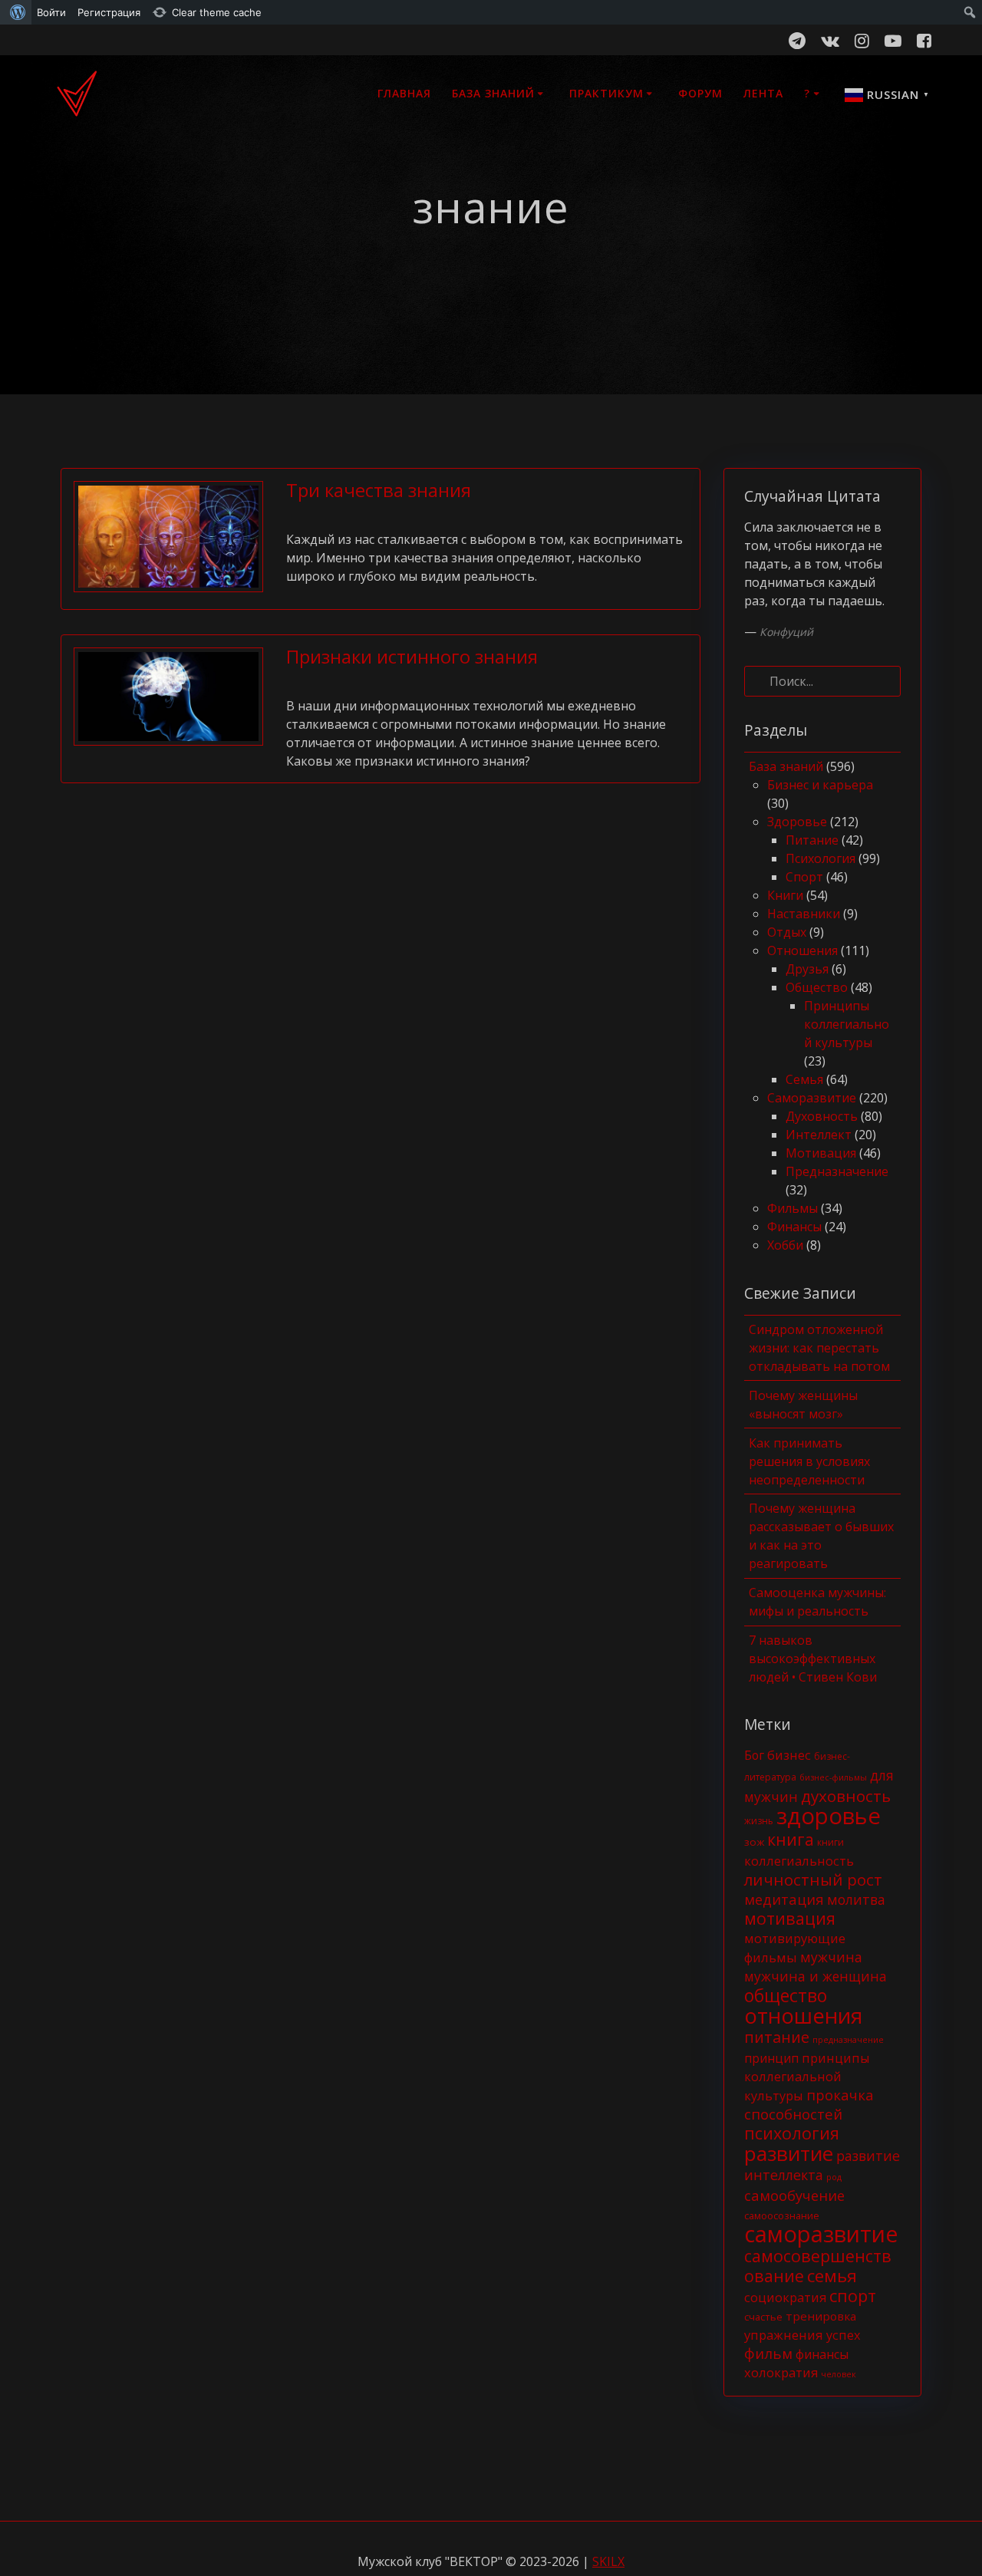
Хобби (785, 1245)
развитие (789, 2153)
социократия (785, 2297)
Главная (404, 93)
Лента (763, 93)
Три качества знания (379, 490)
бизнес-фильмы (833, 1777)
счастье (763, 2317)
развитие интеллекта (822, 2165)
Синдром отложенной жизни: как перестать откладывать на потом (819, 1348)
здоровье (829, 1816)
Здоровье (797, 822)
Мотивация (821, 1153)
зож (754, 1842)
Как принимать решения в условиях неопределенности (809, 1461)
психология (792, 2133)
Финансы (794, 1227)
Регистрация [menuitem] (109, 12)
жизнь (759, 1821)
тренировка (821, 2316)
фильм (768, 2353)
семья (832, 2276)
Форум (700, 93)
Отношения (802, 950)
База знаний (493, 93)
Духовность (822, 1116)
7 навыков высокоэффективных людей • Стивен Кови (813, 1659)
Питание (812, 840)
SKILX (608, 2561)
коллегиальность (799, 1861)
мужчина (831, 1957)
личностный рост (813, 1879)
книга (791, 1839)
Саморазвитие (812, 1098)
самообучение (794, 2195)
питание (777, 2037)
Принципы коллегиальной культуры (847, 1024)
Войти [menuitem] (51, 12)
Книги (785, 895)
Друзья (807, 969)
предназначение (848, 2040)
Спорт (804, 877)
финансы (822, 2354)
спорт (853, 2296)
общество (786, 1995)
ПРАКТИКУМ (606, 93)
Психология (821, 858)
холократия (781, 2372)
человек (839, 2374)
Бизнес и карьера (820, 785)
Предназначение (837, 1171)
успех (844, 2335)
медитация (784, 1899)
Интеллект (819, 1135)
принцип (771, 2058)
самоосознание (782, 2215)
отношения (803, 2016)
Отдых (787, 932)
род (834, 2177)
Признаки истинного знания (412, 656)
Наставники (804, 914)
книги (830, 1842)
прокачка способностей (809, 2104)
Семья (804, 1079)
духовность (846, 1796)
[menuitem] (16, 12)
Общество (817, 987)
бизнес (789, 1755)
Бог (754, 1755)
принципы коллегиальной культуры (807, 2077)
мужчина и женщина (816, 1976)
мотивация (790, 1918)
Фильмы (793, 1208)
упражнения (784, 2335)
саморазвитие (821, 2234)
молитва (856, 1899)
